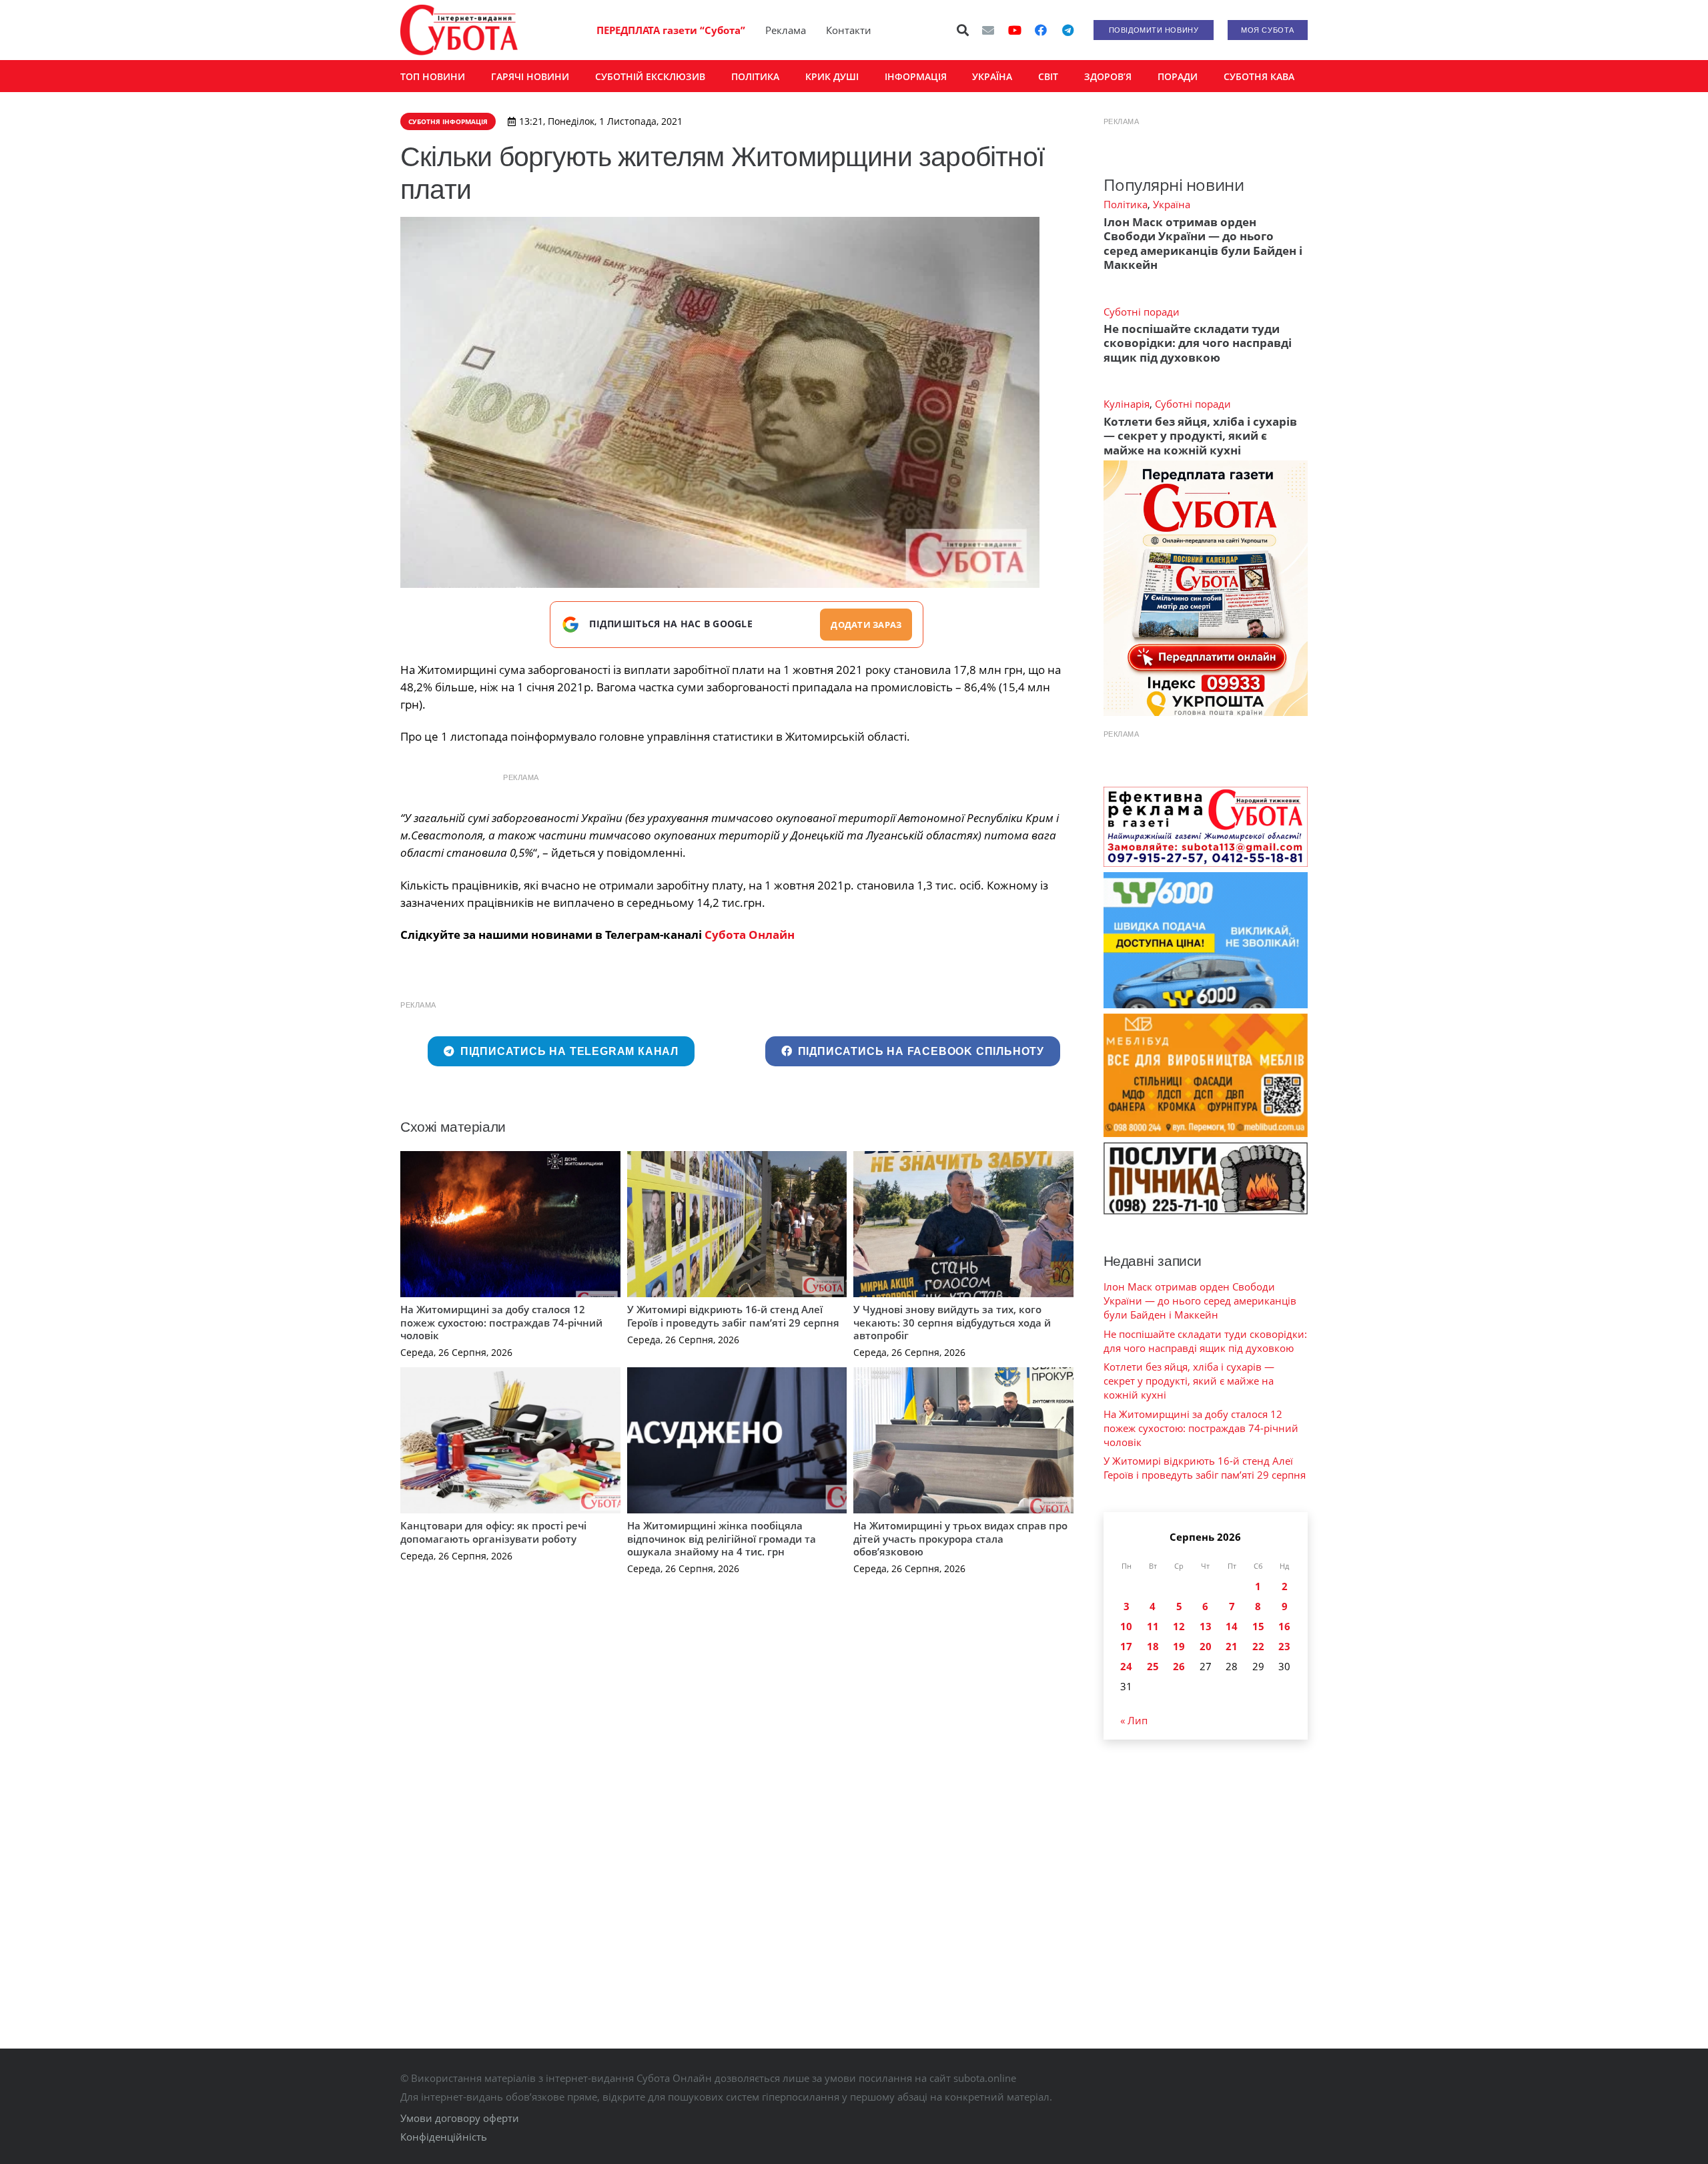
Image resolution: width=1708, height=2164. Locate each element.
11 (1153, 1626)
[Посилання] (459, 30)
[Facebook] (1041, 30)
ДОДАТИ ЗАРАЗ (866, 625)
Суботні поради (1142, 312)
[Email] (988, 30)
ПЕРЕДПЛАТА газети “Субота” (671, 30)
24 (1126, 1666)
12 (1179, 1626)
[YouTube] (1015, 30)
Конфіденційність (444, 2137)
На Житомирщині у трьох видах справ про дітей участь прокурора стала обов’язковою (960, 1538)
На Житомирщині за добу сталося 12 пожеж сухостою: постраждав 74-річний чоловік (501, 1322)
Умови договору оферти (460, 2118)
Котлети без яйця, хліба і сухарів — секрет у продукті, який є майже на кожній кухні (1200, 436)
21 (1232, 1646)
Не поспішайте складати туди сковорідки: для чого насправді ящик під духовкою (1198, 343)
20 (1206, 1646)
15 (1258, 1626)
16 (1284, 1626)
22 (1258, 1646)
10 (1126, 1626)
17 (1126, 1646)
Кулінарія (1127, 404)
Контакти (849, 30)
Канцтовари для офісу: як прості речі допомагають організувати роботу (493, 1532)
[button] (963, 30)
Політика (1126, 204)
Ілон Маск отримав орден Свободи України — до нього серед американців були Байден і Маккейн (1203, 243)
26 (1179, 1666)
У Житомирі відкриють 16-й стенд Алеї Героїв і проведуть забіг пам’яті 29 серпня (733, 1316)
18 (1153, 1646)
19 (1179, 1646)
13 (1206, 1626)
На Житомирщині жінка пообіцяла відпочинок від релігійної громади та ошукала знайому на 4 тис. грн (722, 1538)
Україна (1172, 204)
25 (1153, 1666)
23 (1284, 1646)
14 (1232, 1626)
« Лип (1134, 1720)
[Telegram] (1067, 30)
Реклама (786, 30)
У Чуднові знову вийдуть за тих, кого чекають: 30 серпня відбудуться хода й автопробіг (952, 1322)
